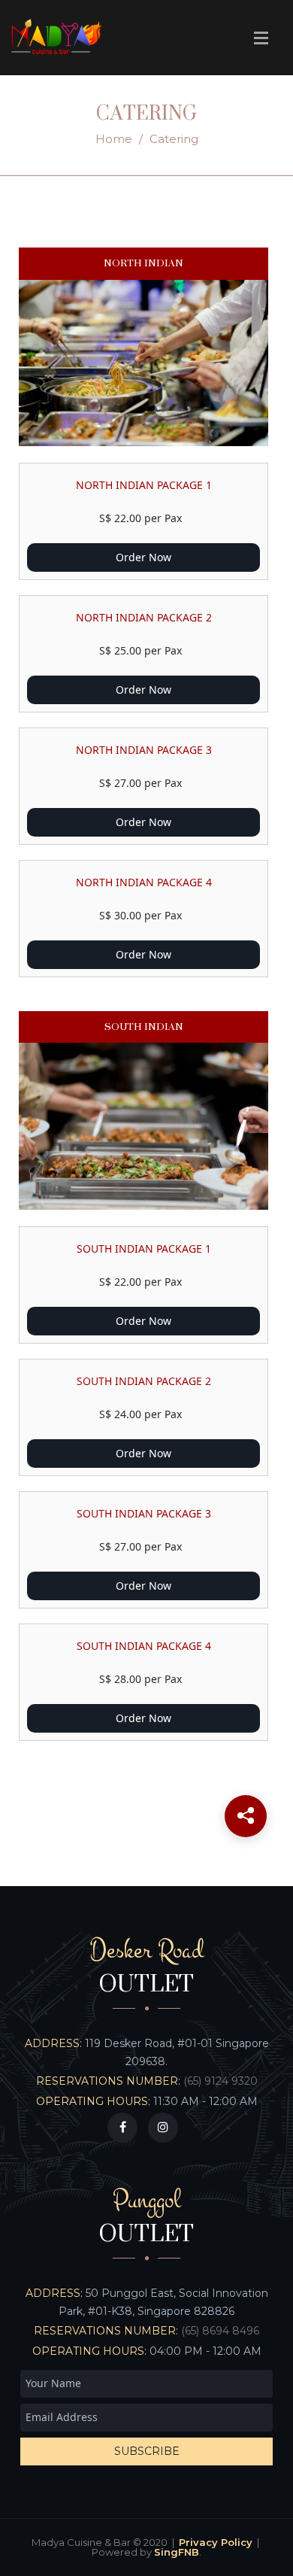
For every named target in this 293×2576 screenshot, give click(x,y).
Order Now (143, 557)
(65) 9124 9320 (221, 2081)
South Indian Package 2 (144, 1381)
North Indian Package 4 (144, 882)
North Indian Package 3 (144, 750)
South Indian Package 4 (144, 1646)
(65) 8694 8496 (220, 2331)
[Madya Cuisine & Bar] (56, 38)
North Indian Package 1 (144, 485)
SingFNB (177, 2552)
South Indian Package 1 (144, 1249)
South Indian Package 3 (144, 1513)
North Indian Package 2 (144, 617)
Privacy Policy (216, 2542)
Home (114, 139)
